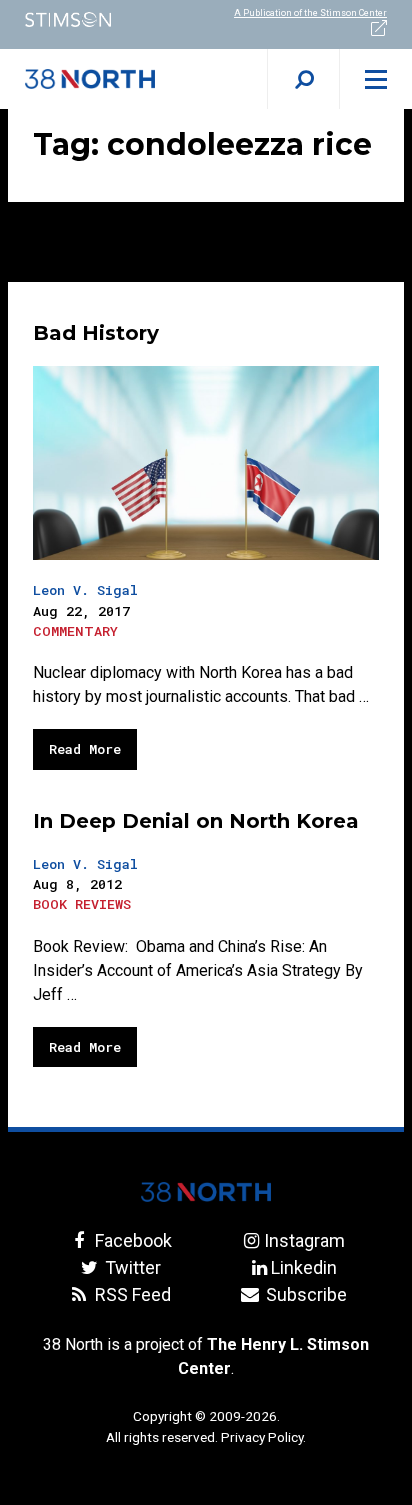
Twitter (131, 1267)
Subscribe (304, 1294)
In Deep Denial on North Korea (196, 821)
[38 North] (206, 1192)
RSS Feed (131, 1294)
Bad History (96, 333)
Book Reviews (82, 904)
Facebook (131, 1240)
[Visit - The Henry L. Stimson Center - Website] (103, 19)
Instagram (304, 1240)
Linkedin (304, 1267)
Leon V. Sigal (85, 590)
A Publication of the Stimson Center (310, 13)
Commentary (75, 631)
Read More (85, 749)
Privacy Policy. (263, 1437)
